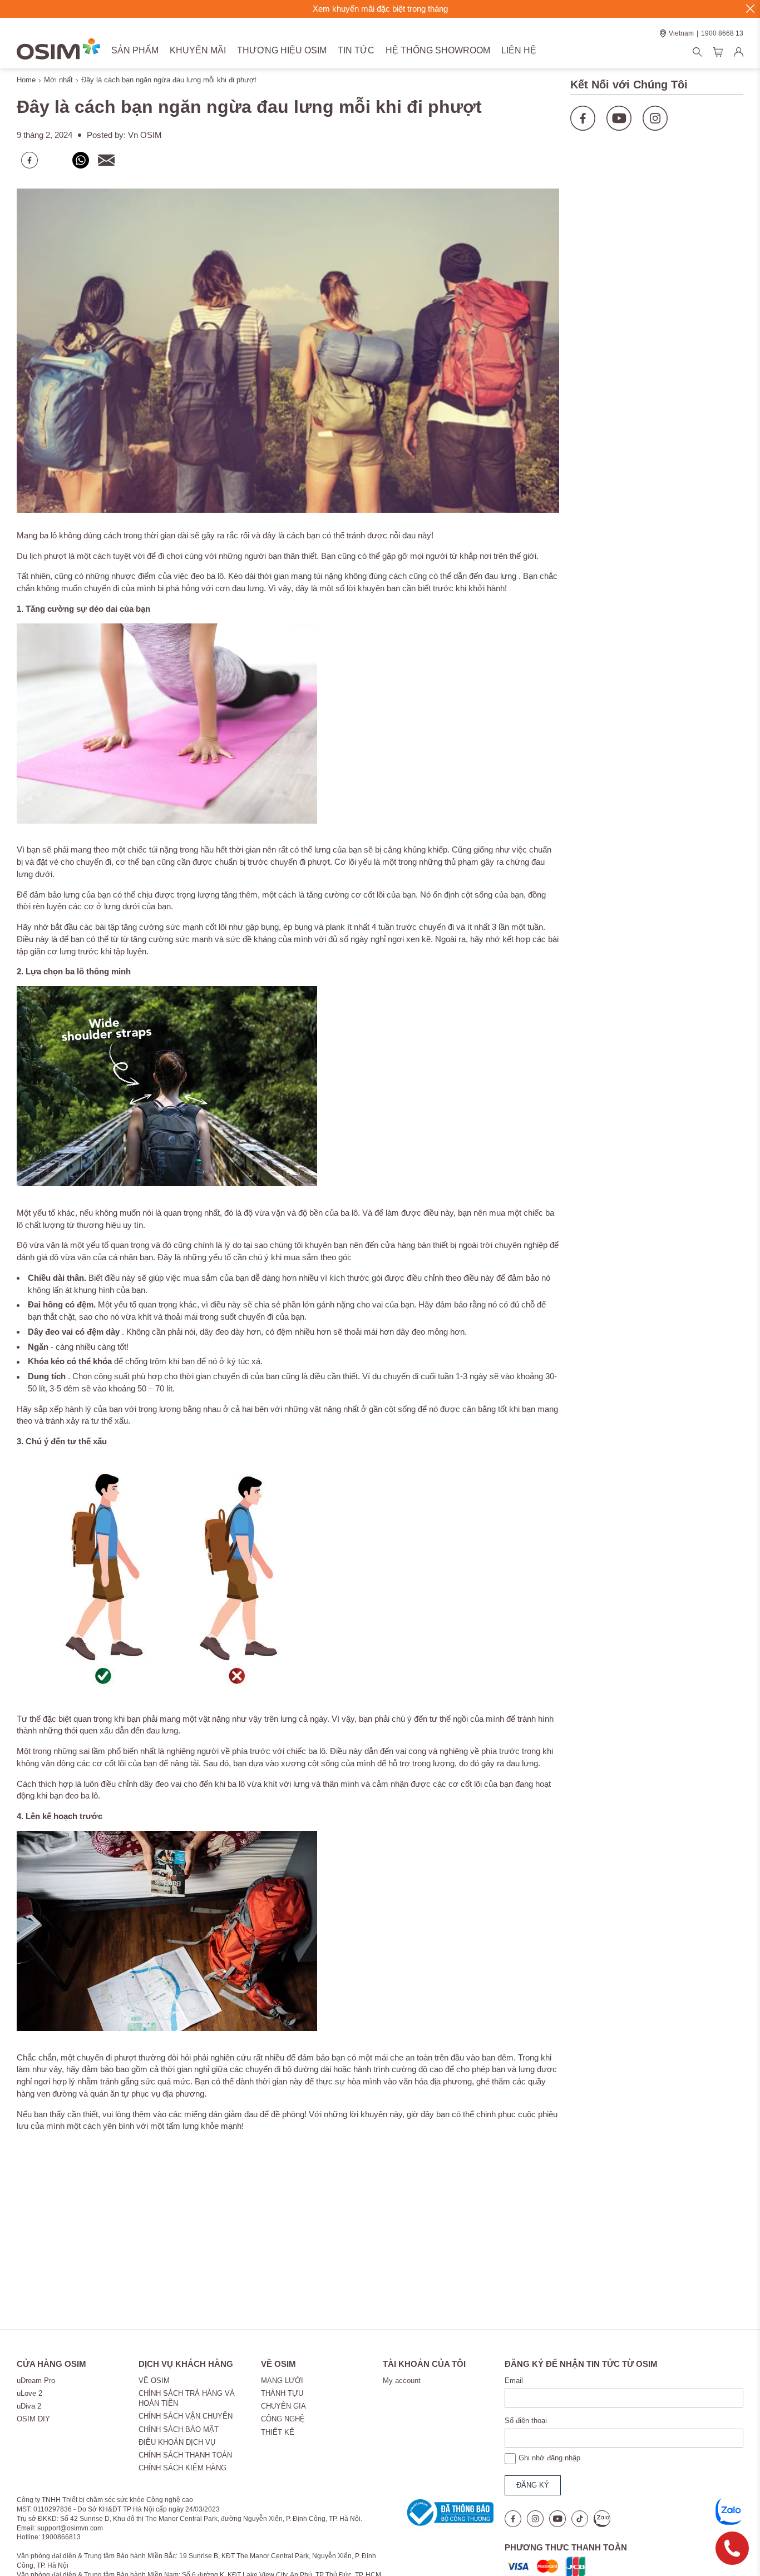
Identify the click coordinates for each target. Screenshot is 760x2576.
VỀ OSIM (154, 2381)
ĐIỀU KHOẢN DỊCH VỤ (177, 2442)
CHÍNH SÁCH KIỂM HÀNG (182, 2468)
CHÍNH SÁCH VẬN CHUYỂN (186, 2416)
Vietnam (681, 33)
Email (514, 2381)
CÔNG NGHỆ (283, 2419)
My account (402, 2381)
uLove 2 (29, 2393)
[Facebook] (583, 107)
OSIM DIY (33, 2419)
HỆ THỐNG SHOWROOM (438, 50)
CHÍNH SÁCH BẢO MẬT (179, 2429)
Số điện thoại (526, 2421)
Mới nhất (58, 80)
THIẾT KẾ (278, 2432)
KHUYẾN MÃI (198, 50)
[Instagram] (655, 107)
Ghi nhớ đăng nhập (549, 2458)
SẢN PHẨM (135, 50)
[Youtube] (619, 107)
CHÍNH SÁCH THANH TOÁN (185, 2455)
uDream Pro (36, 2381)
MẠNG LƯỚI (282, 2381)
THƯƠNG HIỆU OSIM (282, 50)
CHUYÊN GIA (283, 2406)
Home (26, 80)
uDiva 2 (29, 2406)
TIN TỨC (356, 50)
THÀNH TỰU (282, 2393)
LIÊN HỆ (519, 50)
